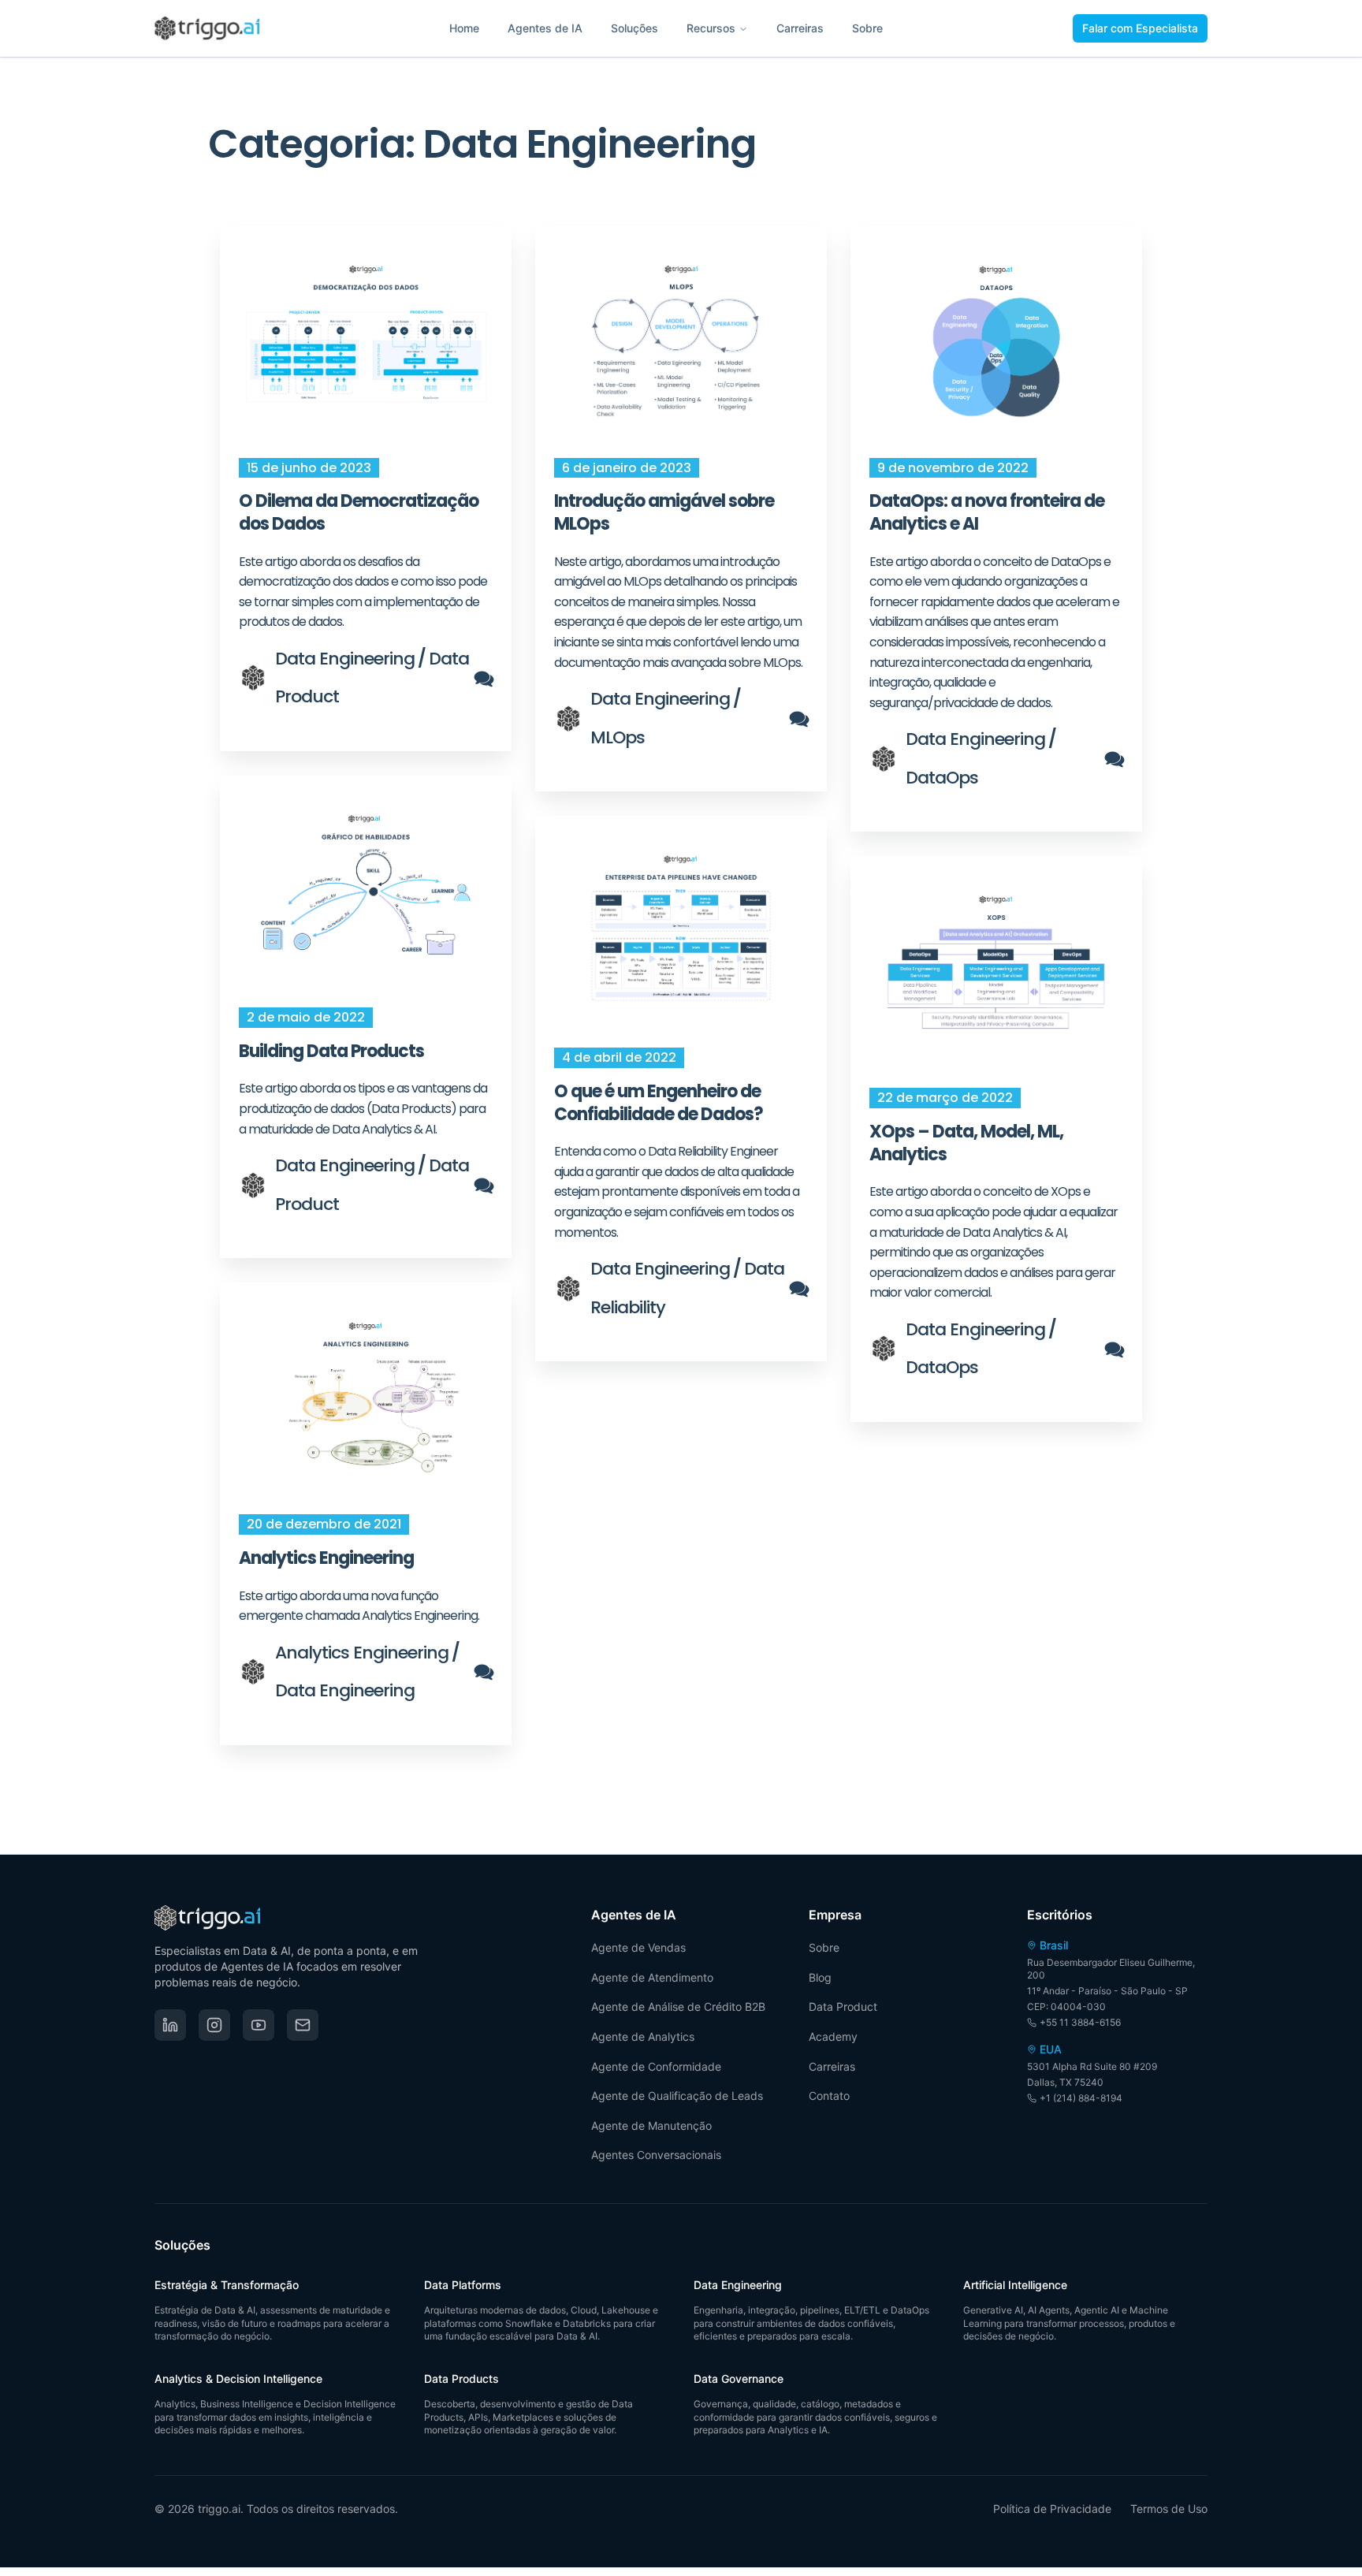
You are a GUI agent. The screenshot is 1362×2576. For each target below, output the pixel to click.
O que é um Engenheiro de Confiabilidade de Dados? (659, 1103)
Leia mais (366, 344)
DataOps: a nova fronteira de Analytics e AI (987, 512)
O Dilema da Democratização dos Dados (359, 512)
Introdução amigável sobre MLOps (664, 512)
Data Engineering (345, 659)
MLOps (618, 737)
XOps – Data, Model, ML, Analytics (966, 1143)
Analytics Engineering (326, 1558)
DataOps (942, 778)
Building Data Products (331, 1051)
